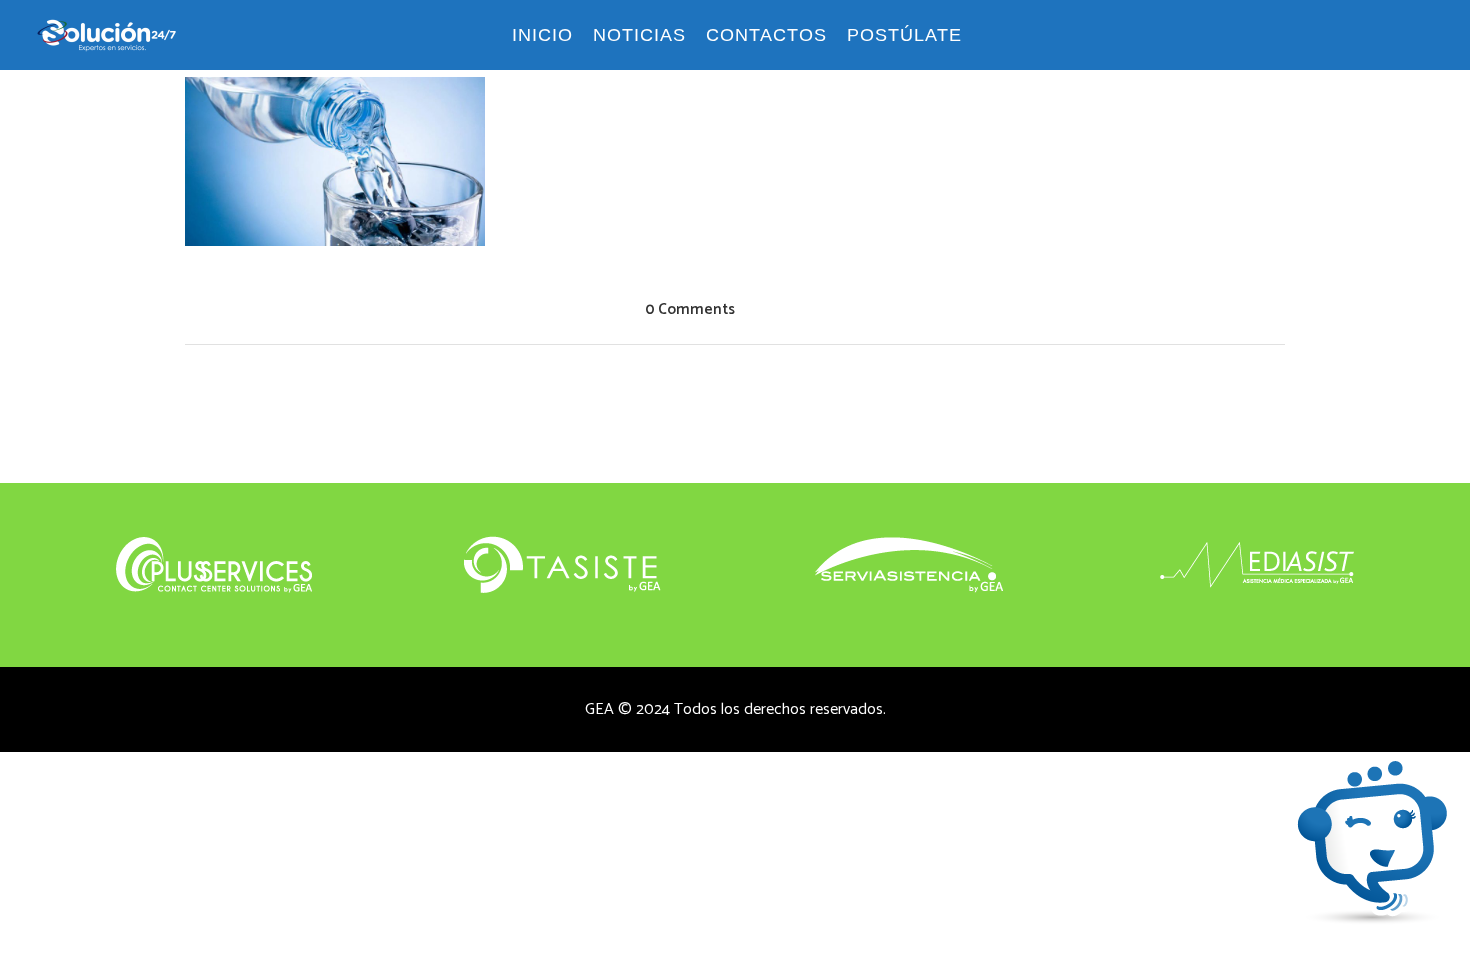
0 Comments (690, 309)
